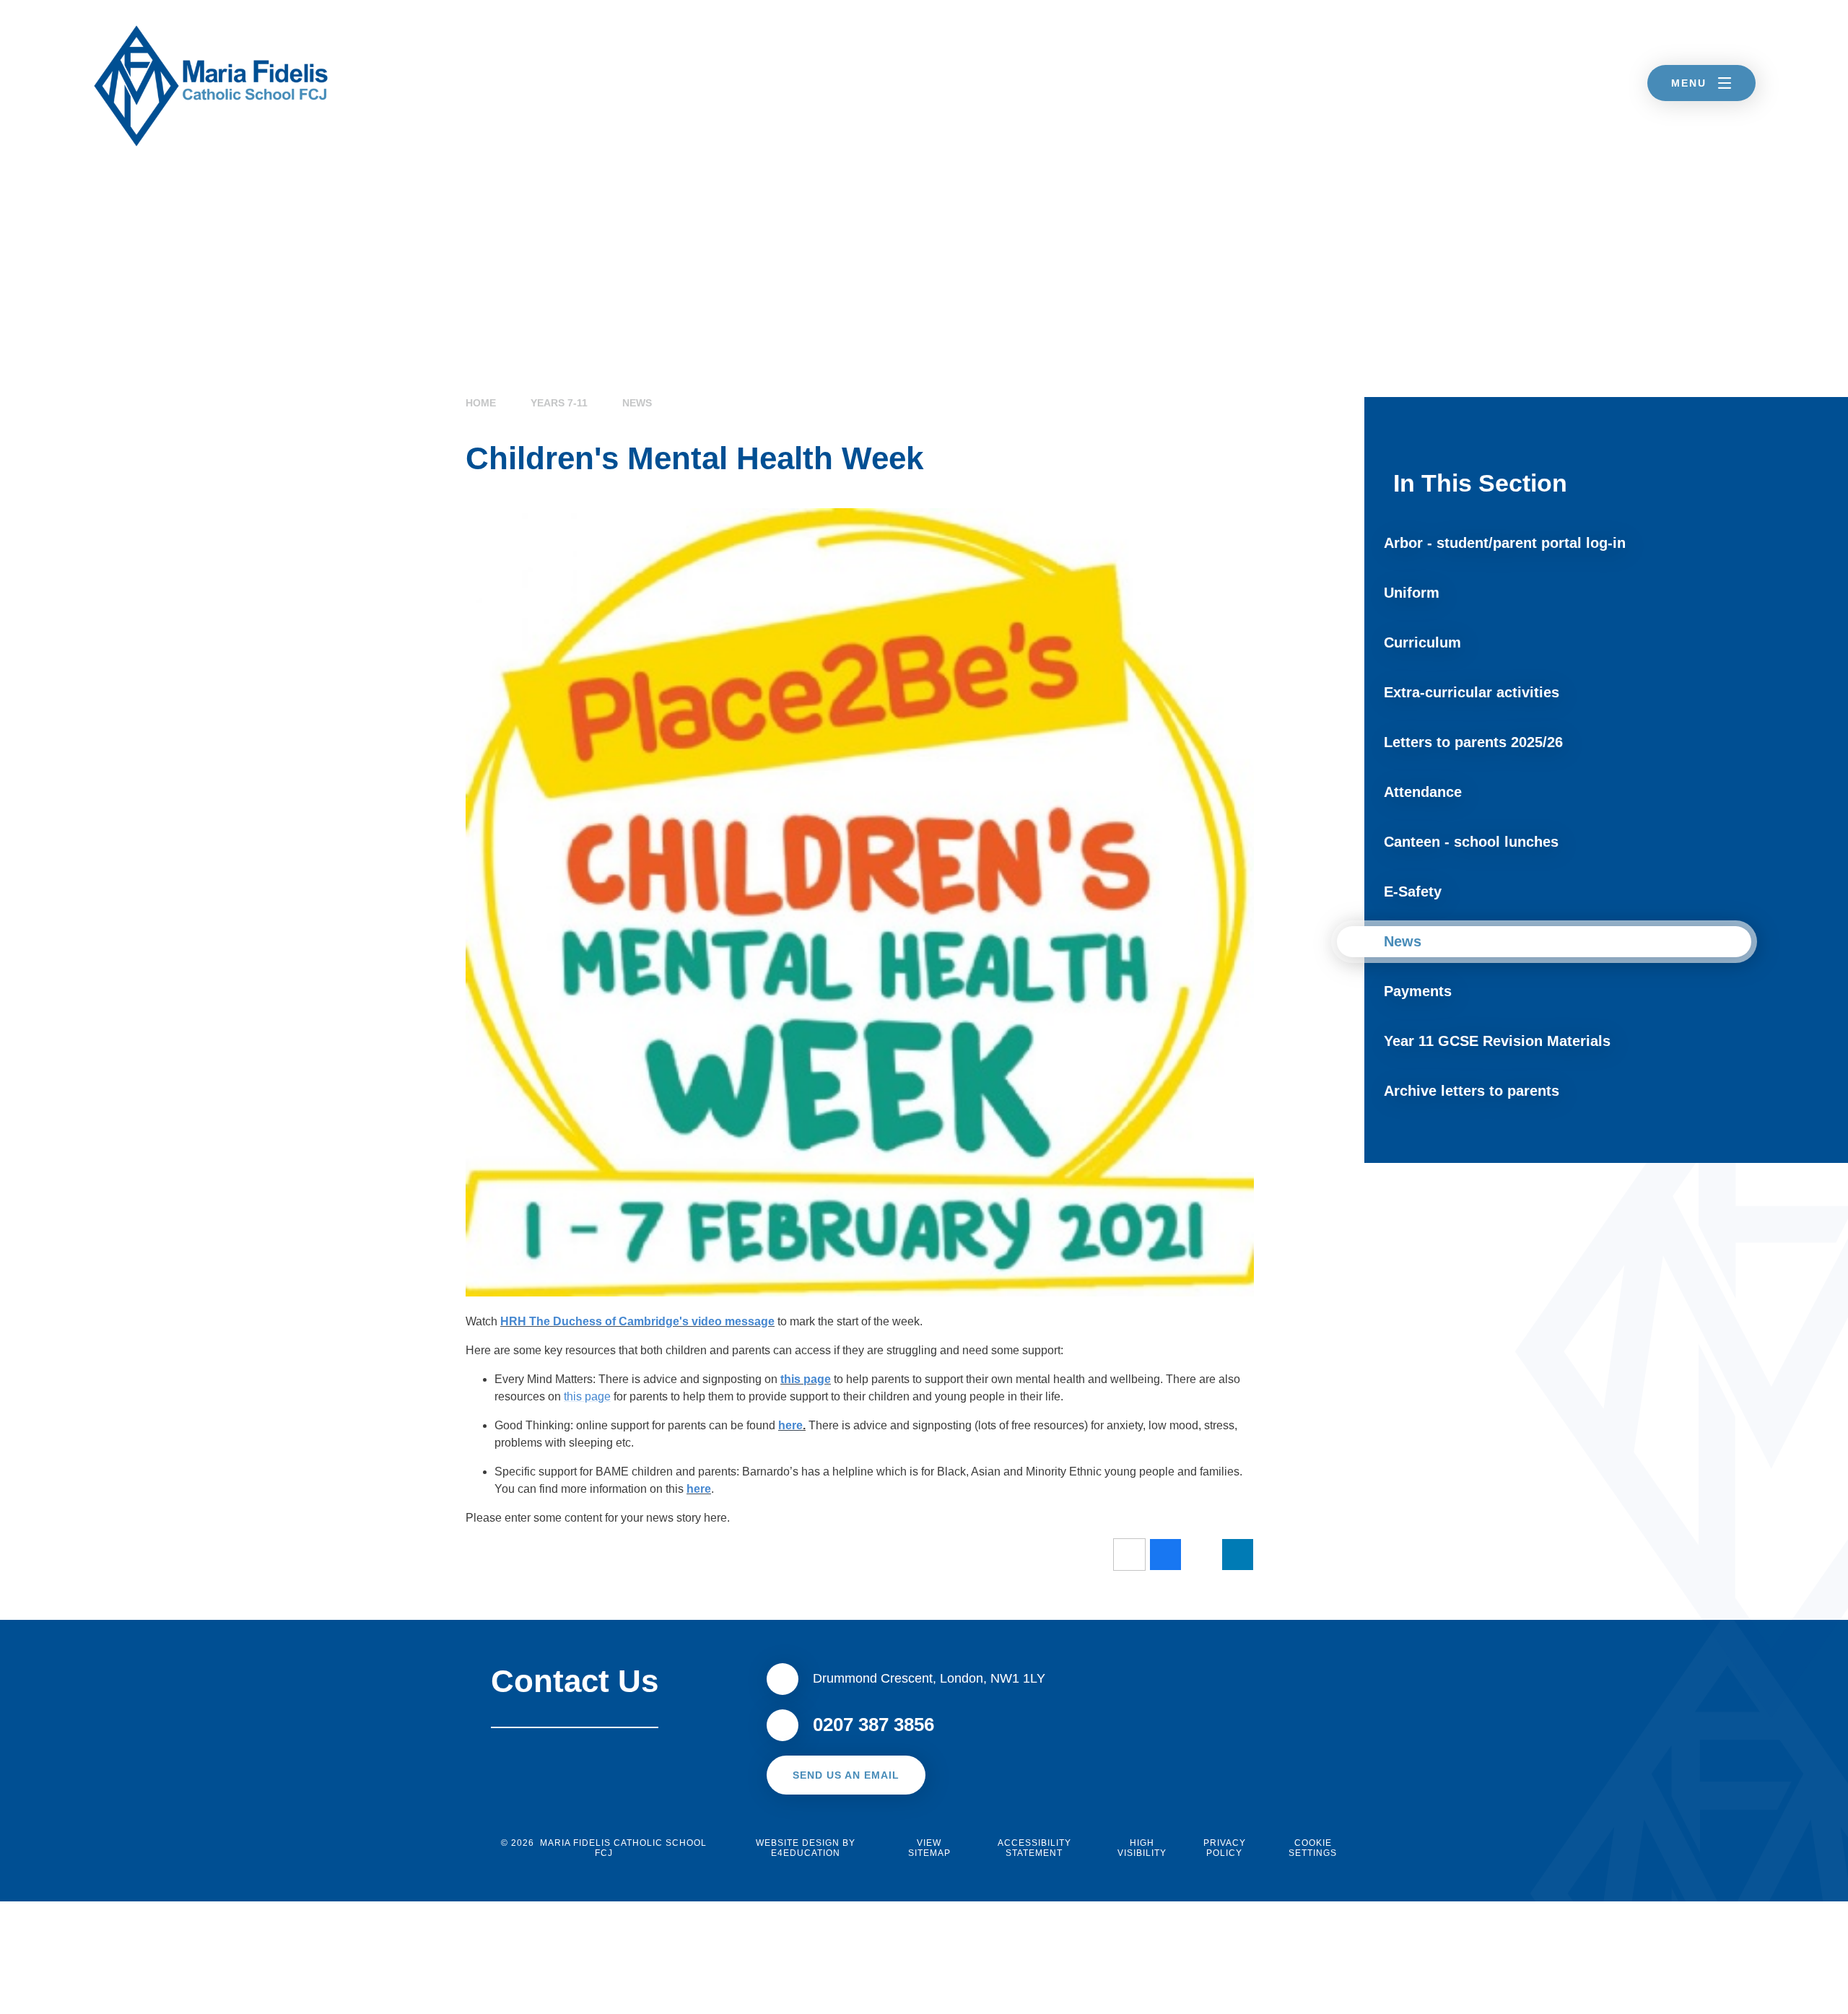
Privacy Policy (1225, 1848)
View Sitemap (929, 1848)
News (637, 403)
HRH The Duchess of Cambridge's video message (637, 1321)
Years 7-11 (559, 403)
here (790, 1425)
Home (481, 403)
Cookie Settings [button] (1313, 1848)
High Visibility (1142, 1848)
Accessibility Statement (1034, 1848)
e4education (806, 1853)
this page (806, 1379)
